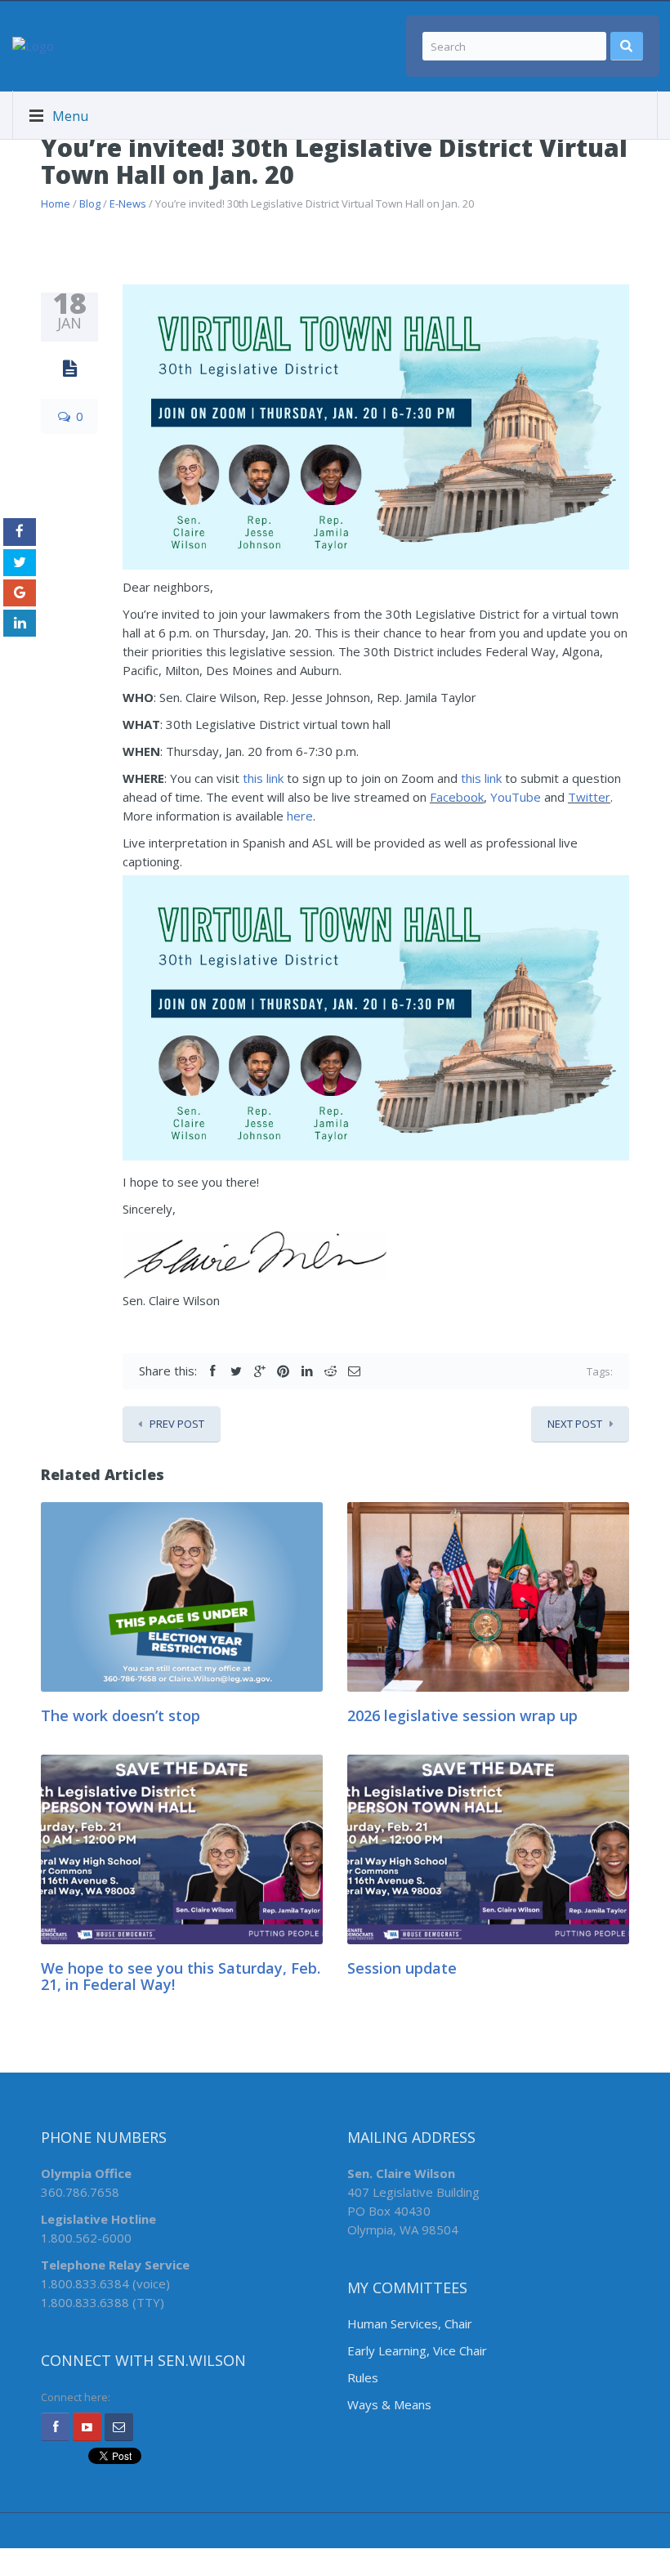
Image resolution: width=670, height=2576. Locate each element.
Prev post (177, 1424)
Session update (402, 1968)
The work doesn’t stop (121, 1715)
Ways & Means (389, 2404)
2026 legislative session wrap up (462, 1715)
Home (56, 203)
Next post (575, 1424)
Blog (90, 203)
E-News (128, 203)
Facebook (457, 797)
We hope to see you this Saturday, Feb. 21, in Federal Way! (181, 1976)
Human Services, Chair (410, 2323)
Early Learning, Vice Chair (417, 2350)
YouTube (516, 797)
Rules (363, 2377)
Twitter (589, 797)
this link (263, 778)
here (300, 816)
